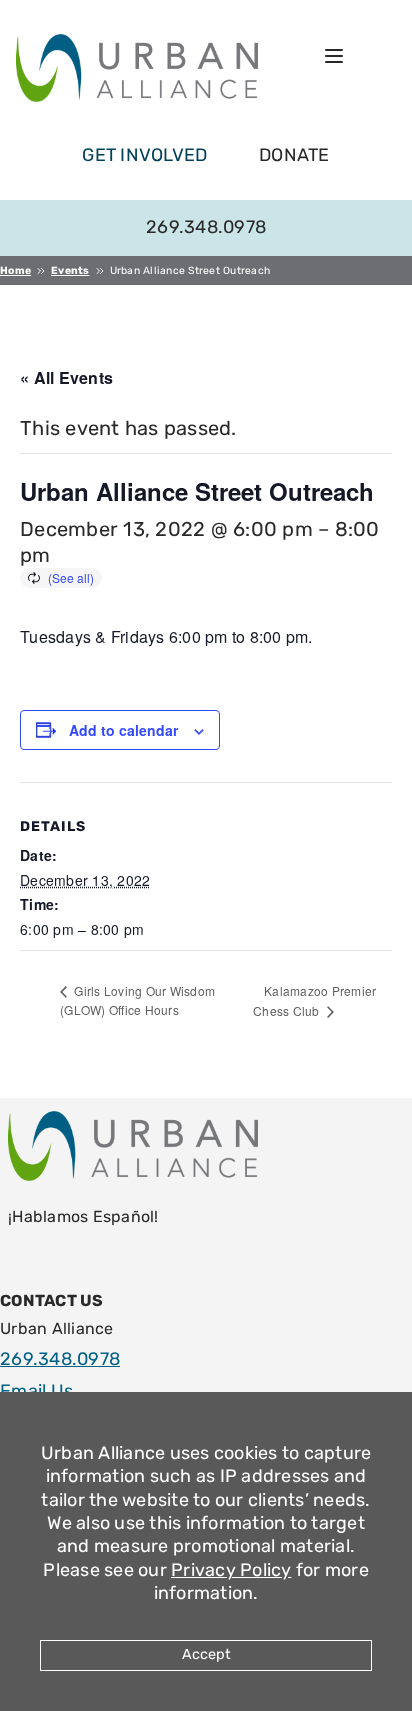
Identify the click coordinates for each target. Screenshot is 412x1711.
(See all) (71, 577)
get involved (144, 155)
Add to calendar (123, 730)
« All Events (66, 377)
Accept (206, 1654)
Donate (294, 155)
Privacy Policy (231, 1570)
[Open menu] (334, 56)
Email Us (36, 1391)
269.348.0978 (206, 227)
